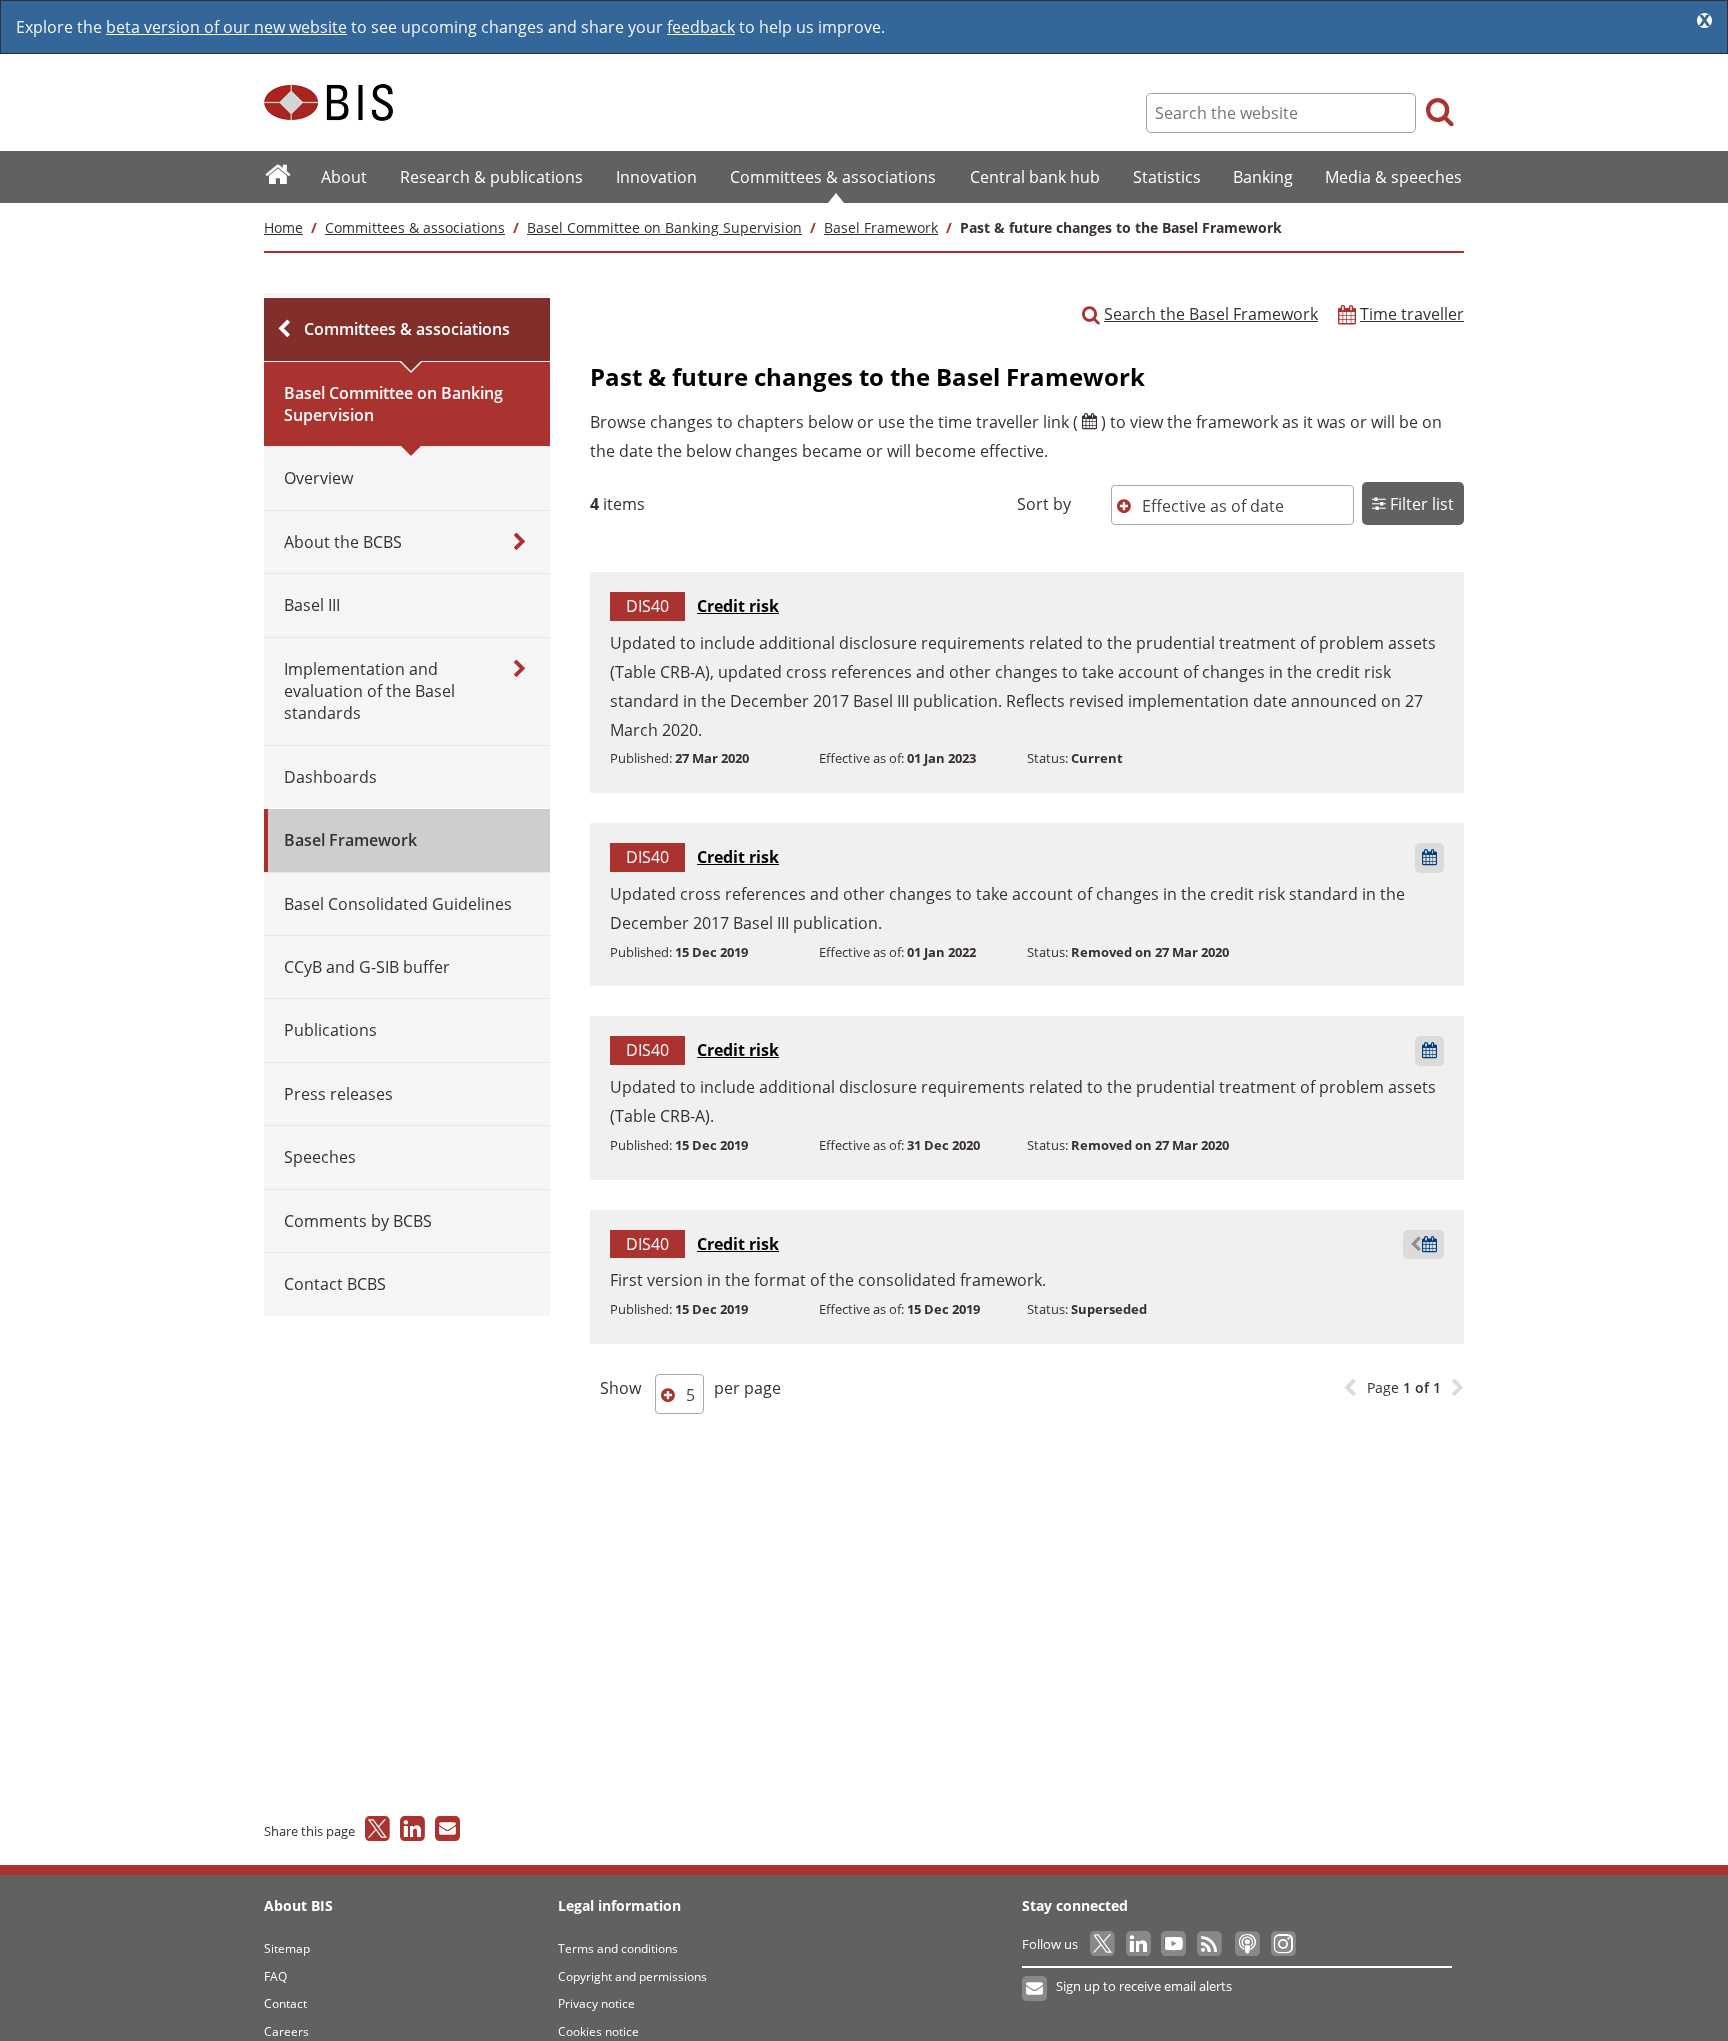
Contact (285, 2003)
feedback (701, 27)
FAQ (275, 1976)
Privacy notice (596, 2003)
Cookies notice (598, 2031)
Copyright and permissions (632, 1976)
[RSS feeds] (1210, 1944)
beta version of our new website (226, 27)
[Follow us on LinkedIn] (1139, 1944)
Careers (286, 2031)
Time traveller (1412, 314)
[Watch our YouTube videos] (1175, 1944)
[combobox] (1232, 505)
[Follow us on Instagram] (1282, 1944)
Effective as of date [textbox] (1213, 506)
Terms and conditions (618, 1948)
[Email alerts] (1035, 1989)
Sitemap (287, 1948)
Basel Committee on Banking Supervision (664, 227)
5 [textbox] (690, 1395)
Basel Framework (881, 227)
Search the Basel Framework (1211, 314)
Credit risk (738, 606)
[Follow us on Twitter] (1103, 1944)
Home (283, 227)
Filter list (1420, 504)
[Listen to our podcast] (1246, 1944)
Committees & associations (415, 227)
